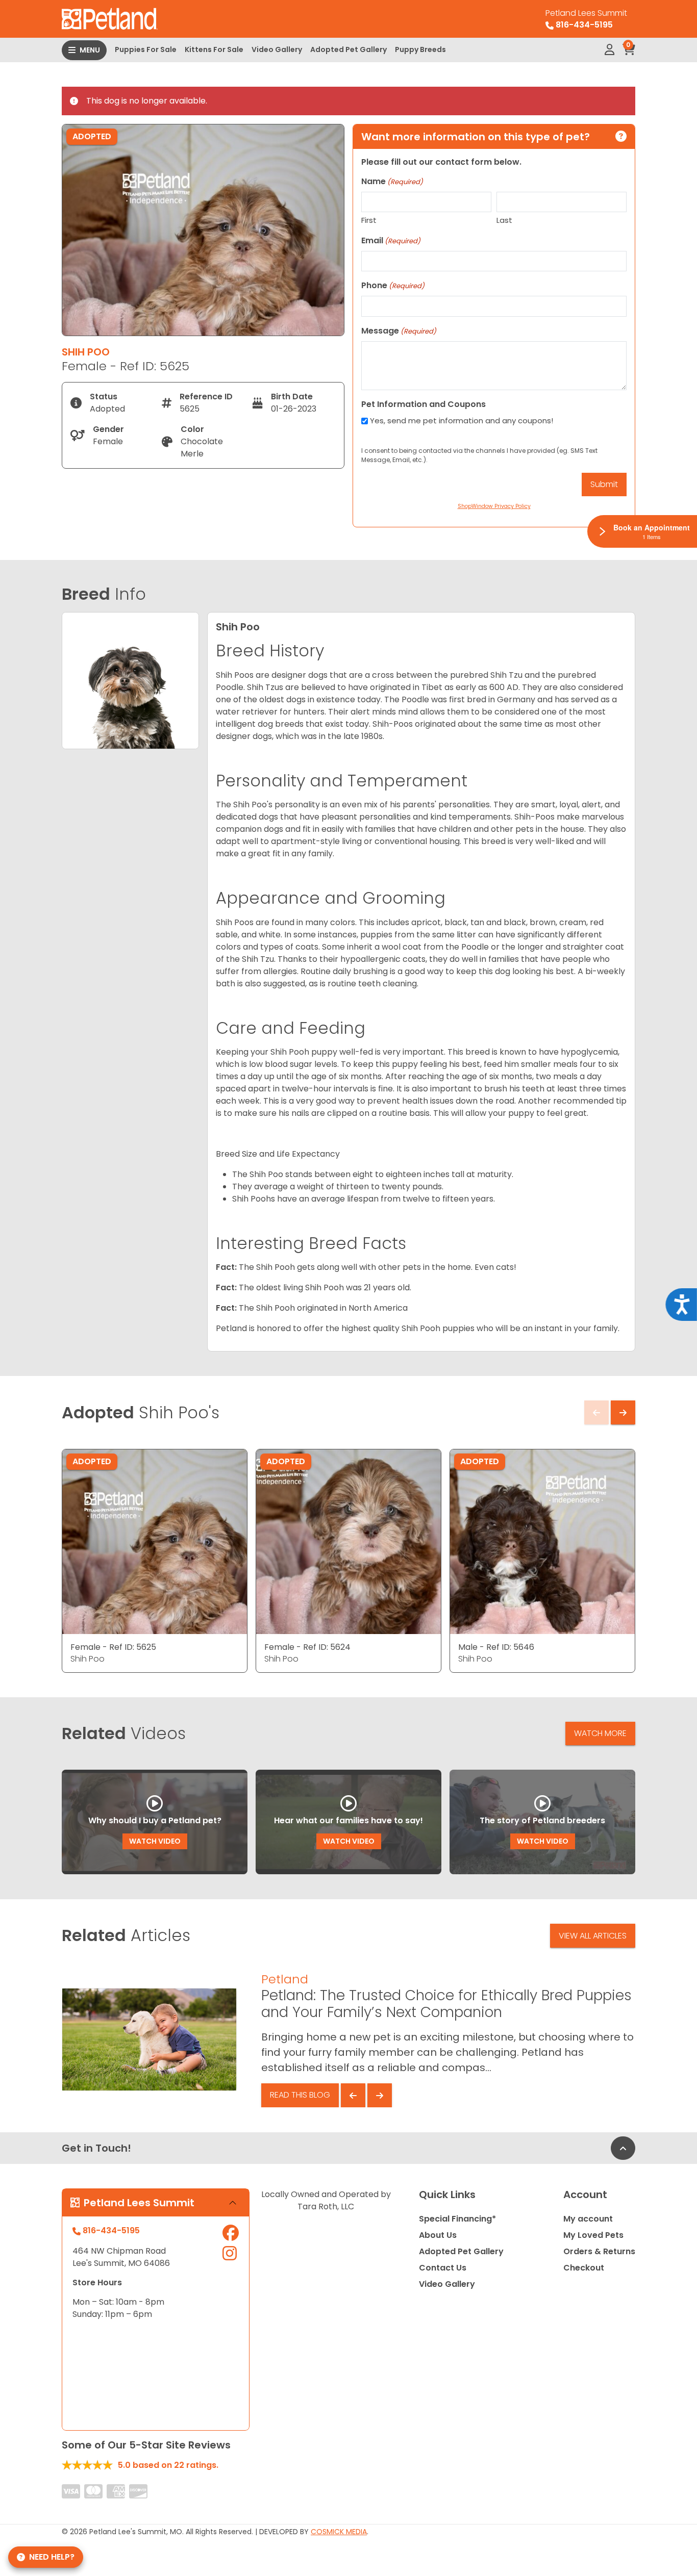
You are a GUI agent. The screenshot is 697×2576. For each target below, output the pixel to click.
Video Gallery (277, 49)
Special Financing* (457, 2219)
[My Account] (609, 50)
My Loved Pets (593, 2235)
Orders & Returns (599, 2251)
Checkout (584, 2268)
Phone (393, 285)
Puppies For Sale (146, 49)
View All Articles (593, 1936)
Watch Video (155, 1841)
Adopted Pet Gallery (348, 49)
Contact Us (443, 2268)
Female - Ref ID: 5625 (113, 1647)
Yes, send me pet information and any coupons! (462, 420)
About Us (438, 2235)
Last (504, 220)
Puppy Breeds (420, 49)
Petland (285, 1979)
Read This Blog (300, 2095)
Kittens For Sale (214, 49)
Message (399, 331)
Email (391, 240)
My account (588, 2219)
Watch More (600, 1733)
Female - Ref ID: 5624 (307, 1647)
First (369, 220)
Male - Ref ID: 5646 (496, 1647)
